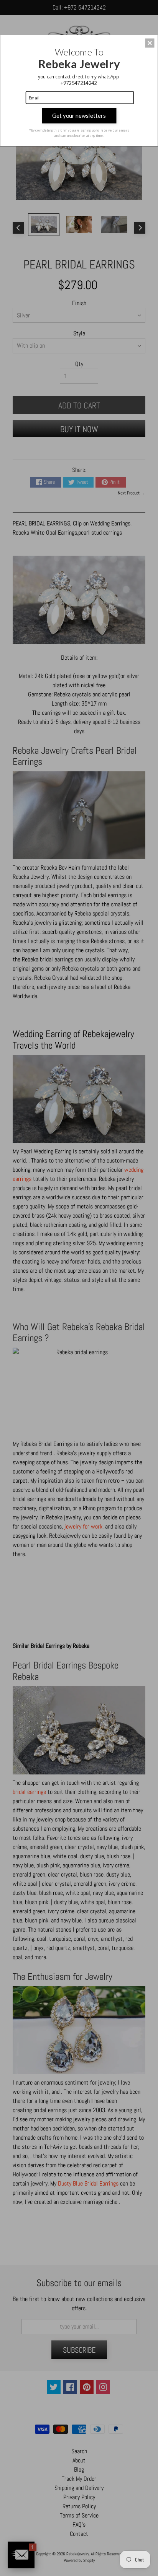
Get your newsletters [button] (79, 115)
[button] (150, 43)
